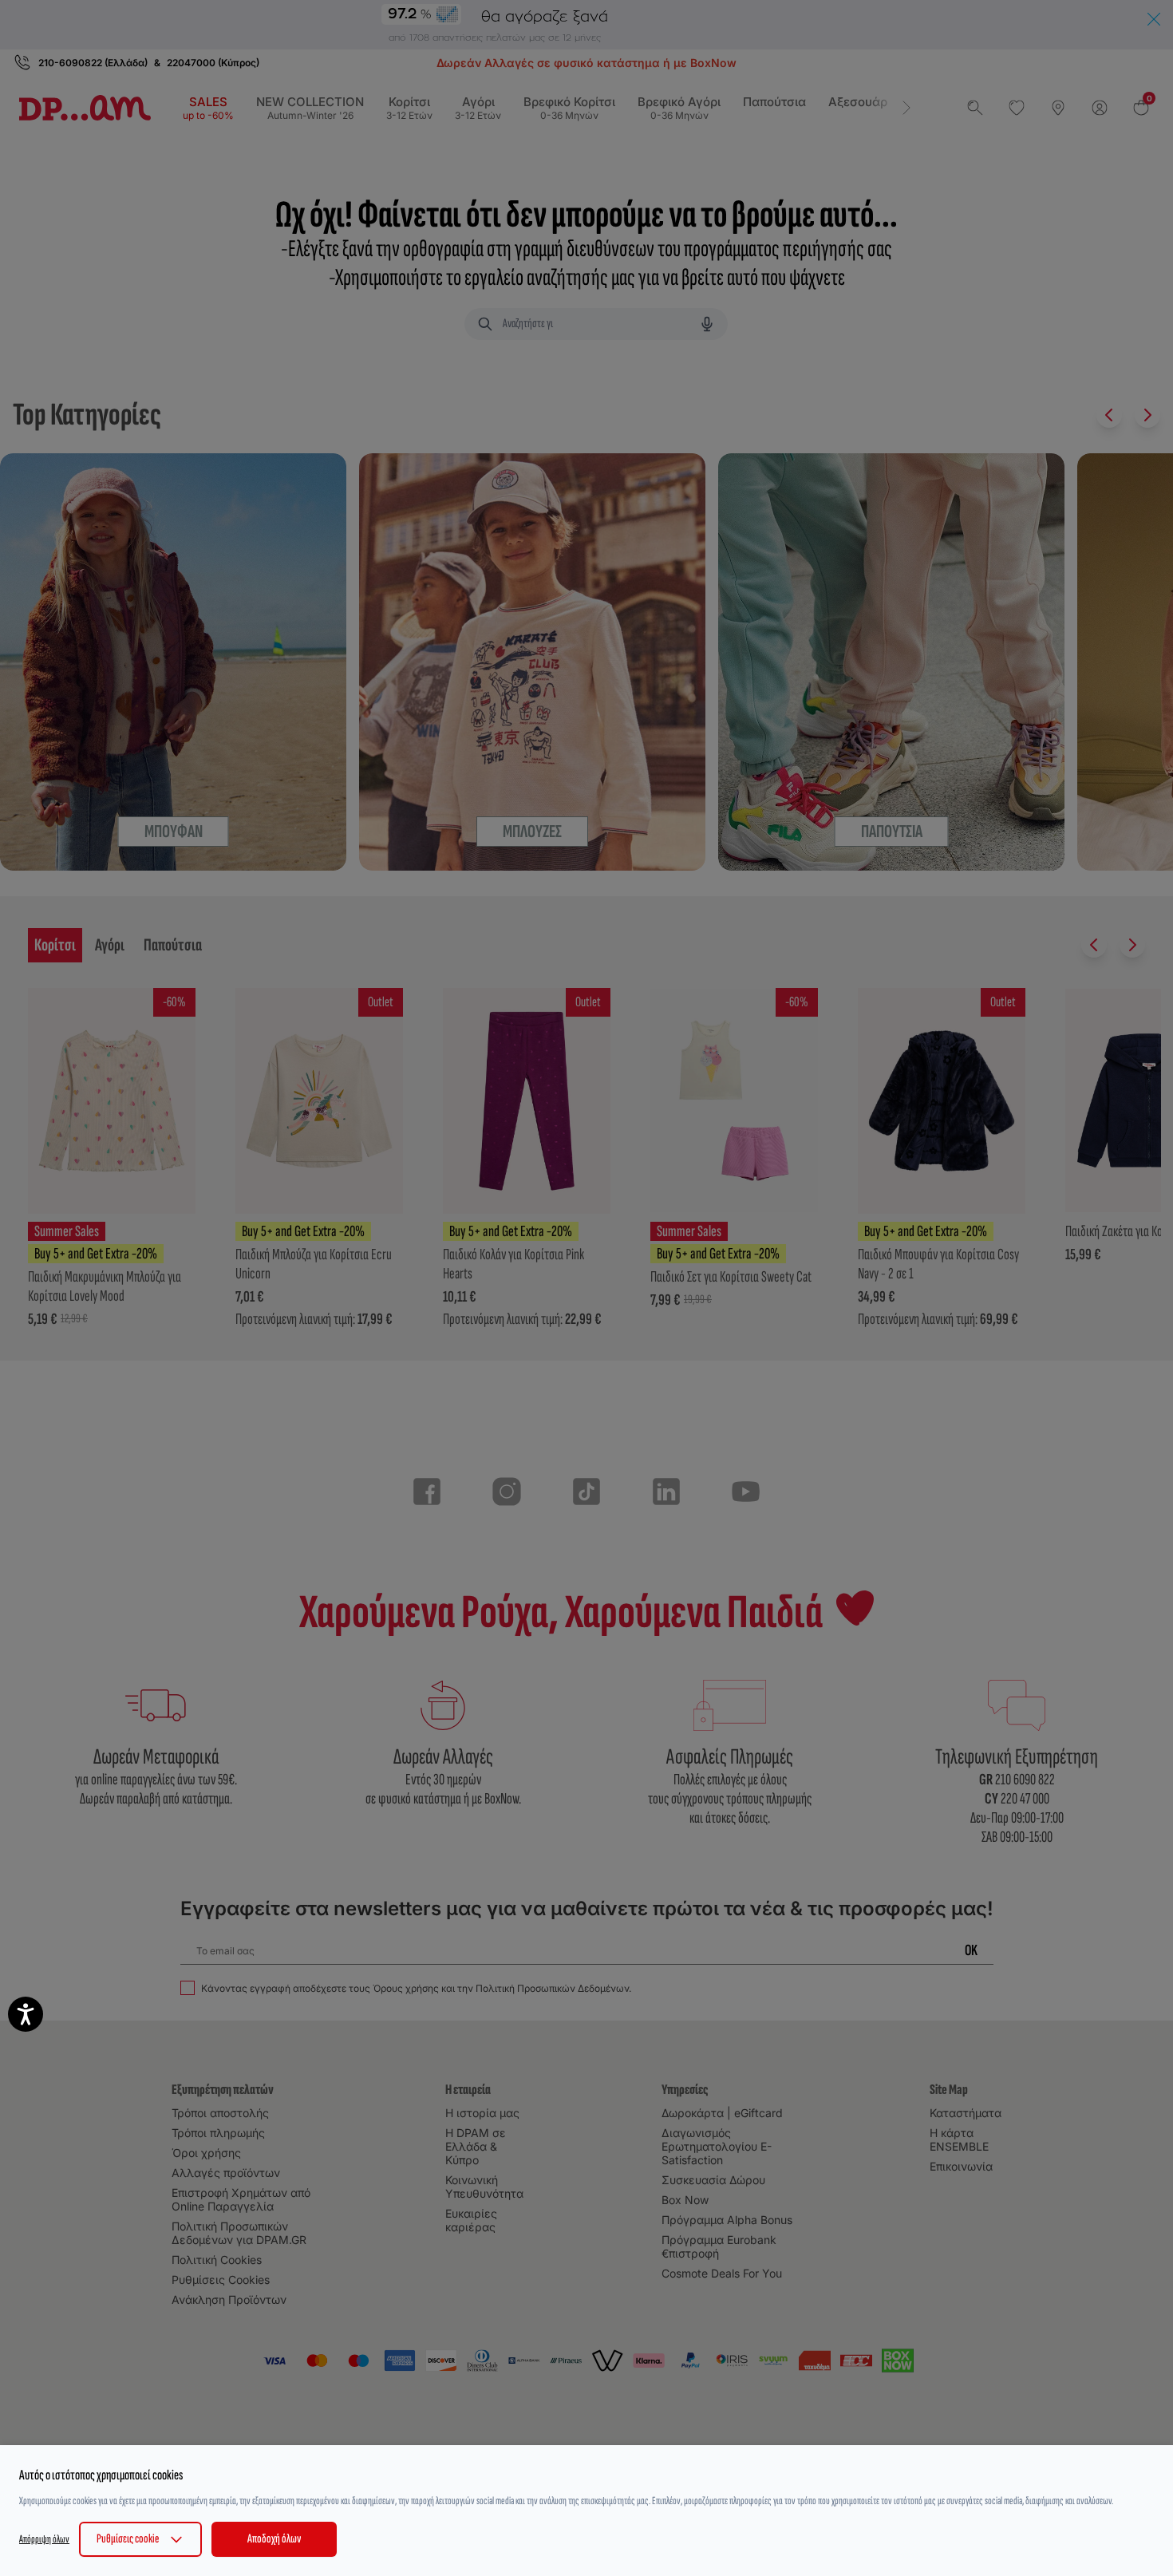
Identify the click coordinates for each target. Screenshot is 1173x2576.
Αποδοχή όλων (274, 2539)
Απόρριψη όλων (44, 2539)
